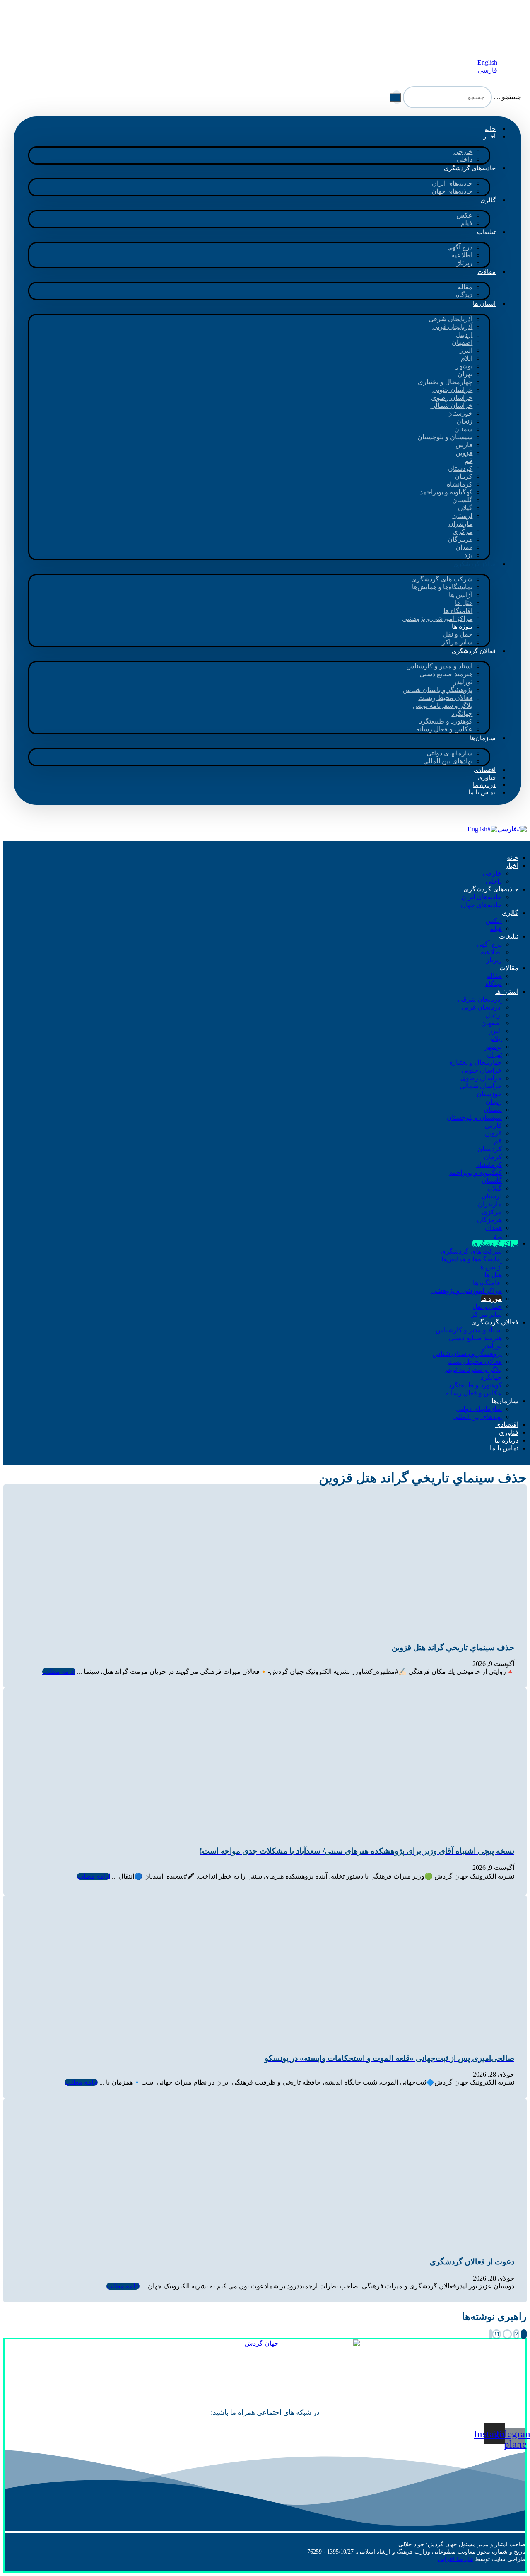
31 (496, 2334)
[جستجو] (395, 97)
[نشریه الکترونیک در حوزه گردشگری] (474, 42)
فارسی (507, 829)
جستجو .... (507, 97)
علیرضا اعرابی (456, 2559)
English (477, 829)
